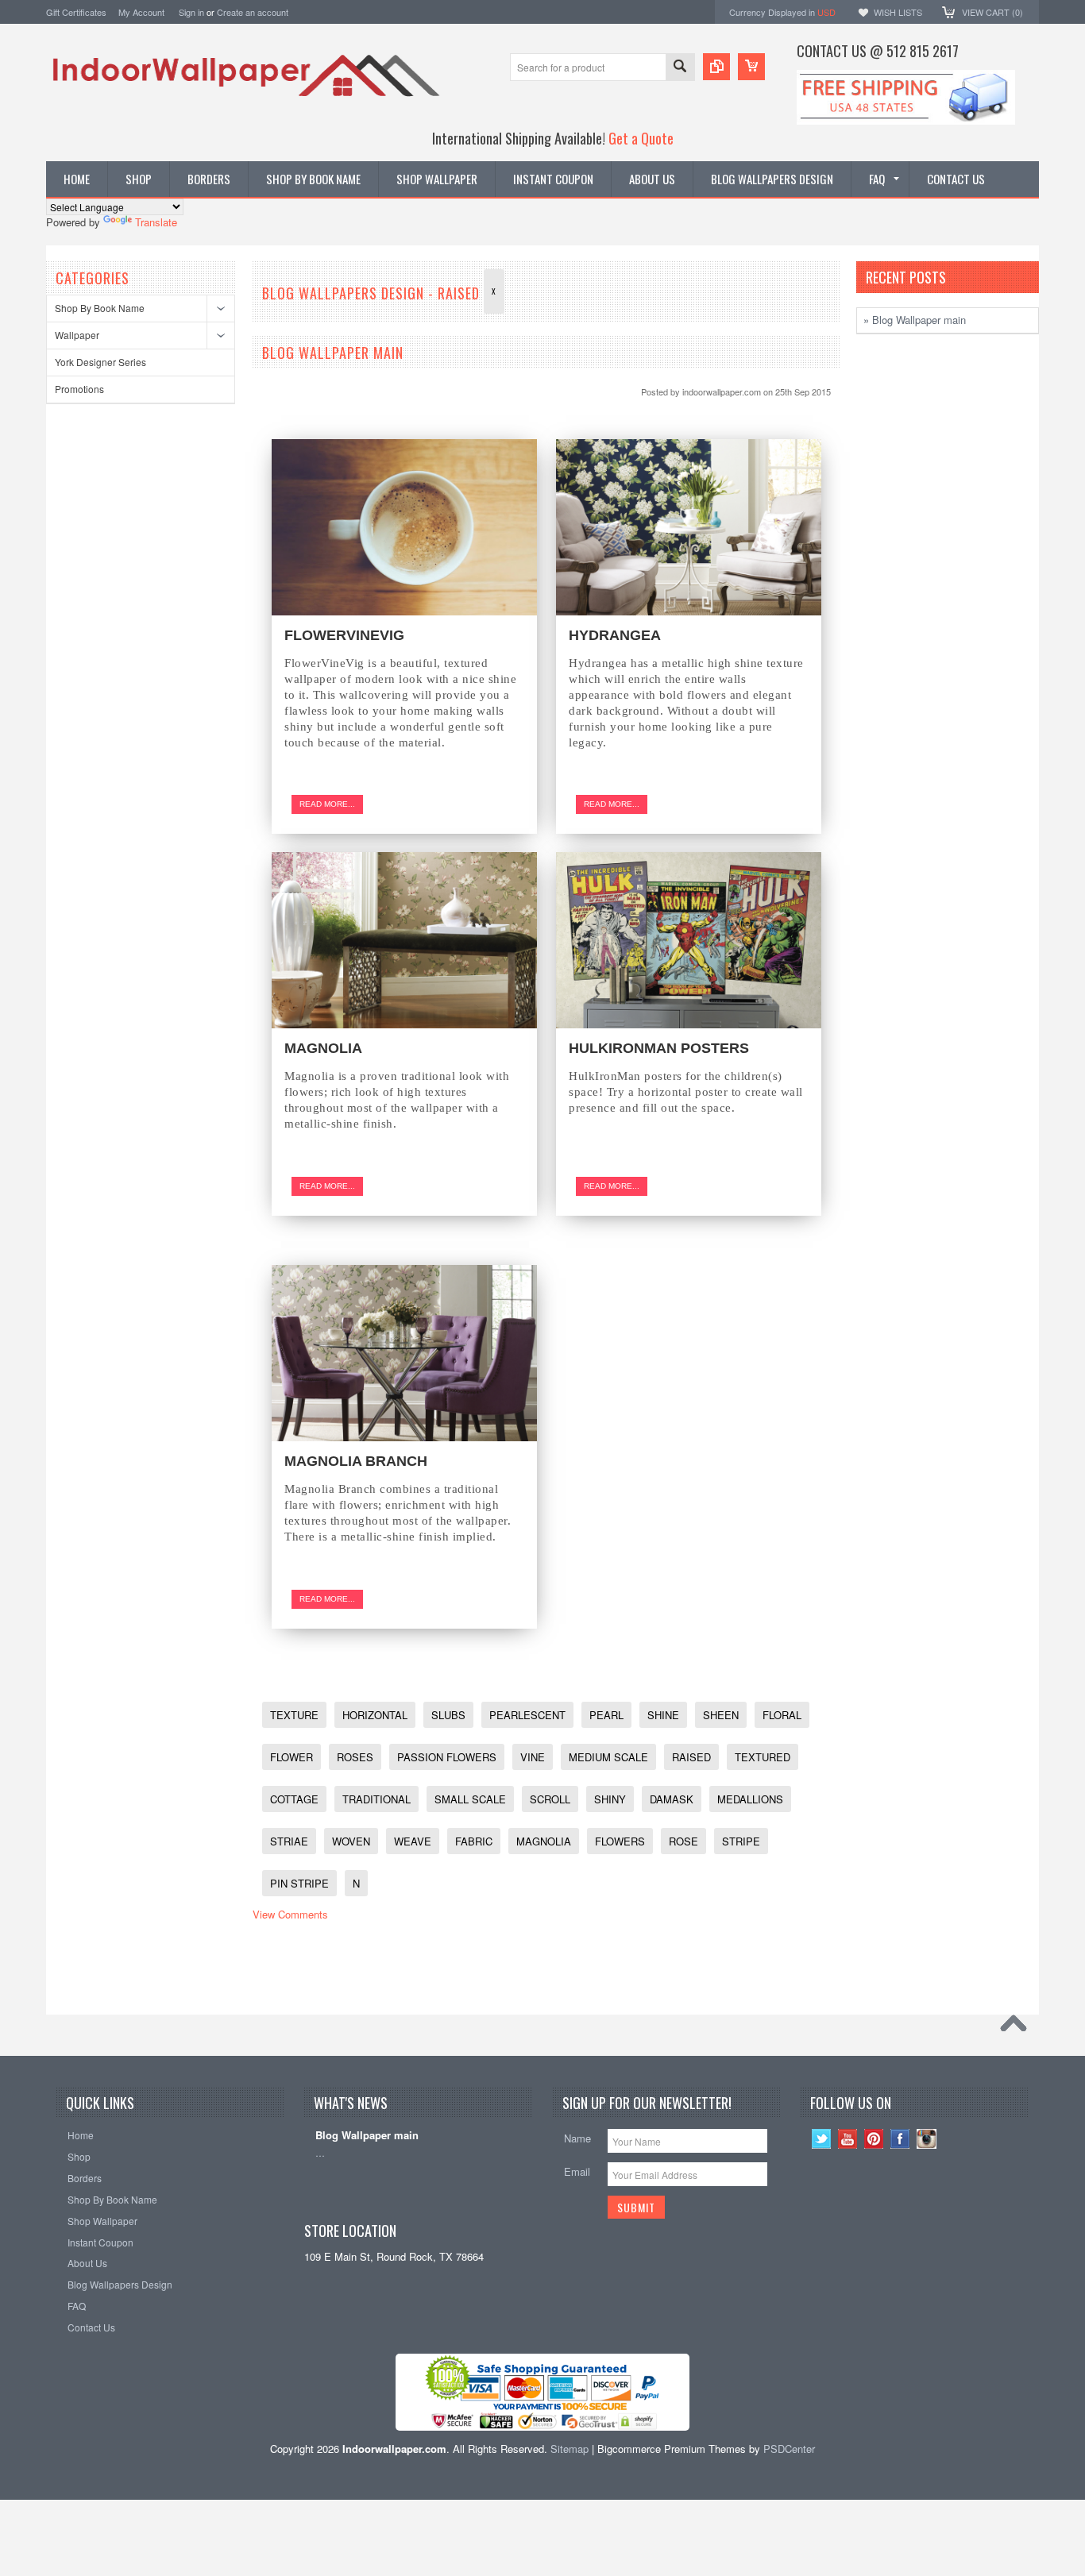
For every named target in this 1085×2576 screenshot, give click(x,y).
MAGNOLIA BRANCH (356, 1461)
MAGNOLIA (323, 1048)
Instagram (927, 2139)
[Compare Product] (716, 67)
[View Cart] (751, 67)
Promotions (79, 389)
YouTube (848, 2139)
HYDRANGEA (615, 635)
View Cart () (992, 12)
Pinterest (874, 2139)
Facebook (900, 2139)
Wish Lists (898, 12)
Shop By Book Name (100, 308)
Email (577, 2171)
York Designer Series (100, 362)
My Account (141, 12)
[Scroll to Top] (1017, 2027)
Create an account (253, 12)
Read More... (327, 804)
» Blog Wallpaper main (915, 320)
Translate (156, 222)
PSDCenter (789, 2449)
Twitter (822, 2139)
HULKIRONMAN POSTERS (659, 1048)
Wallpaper (77, 335)
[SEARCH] (680, 68)
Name (577, 2138)
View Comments (290, 1914)
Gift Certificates (76, 12)
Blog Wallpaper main (333, 353)
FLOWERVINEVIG (344, 635)
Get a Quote (641, 138)
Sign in (191, 12)
